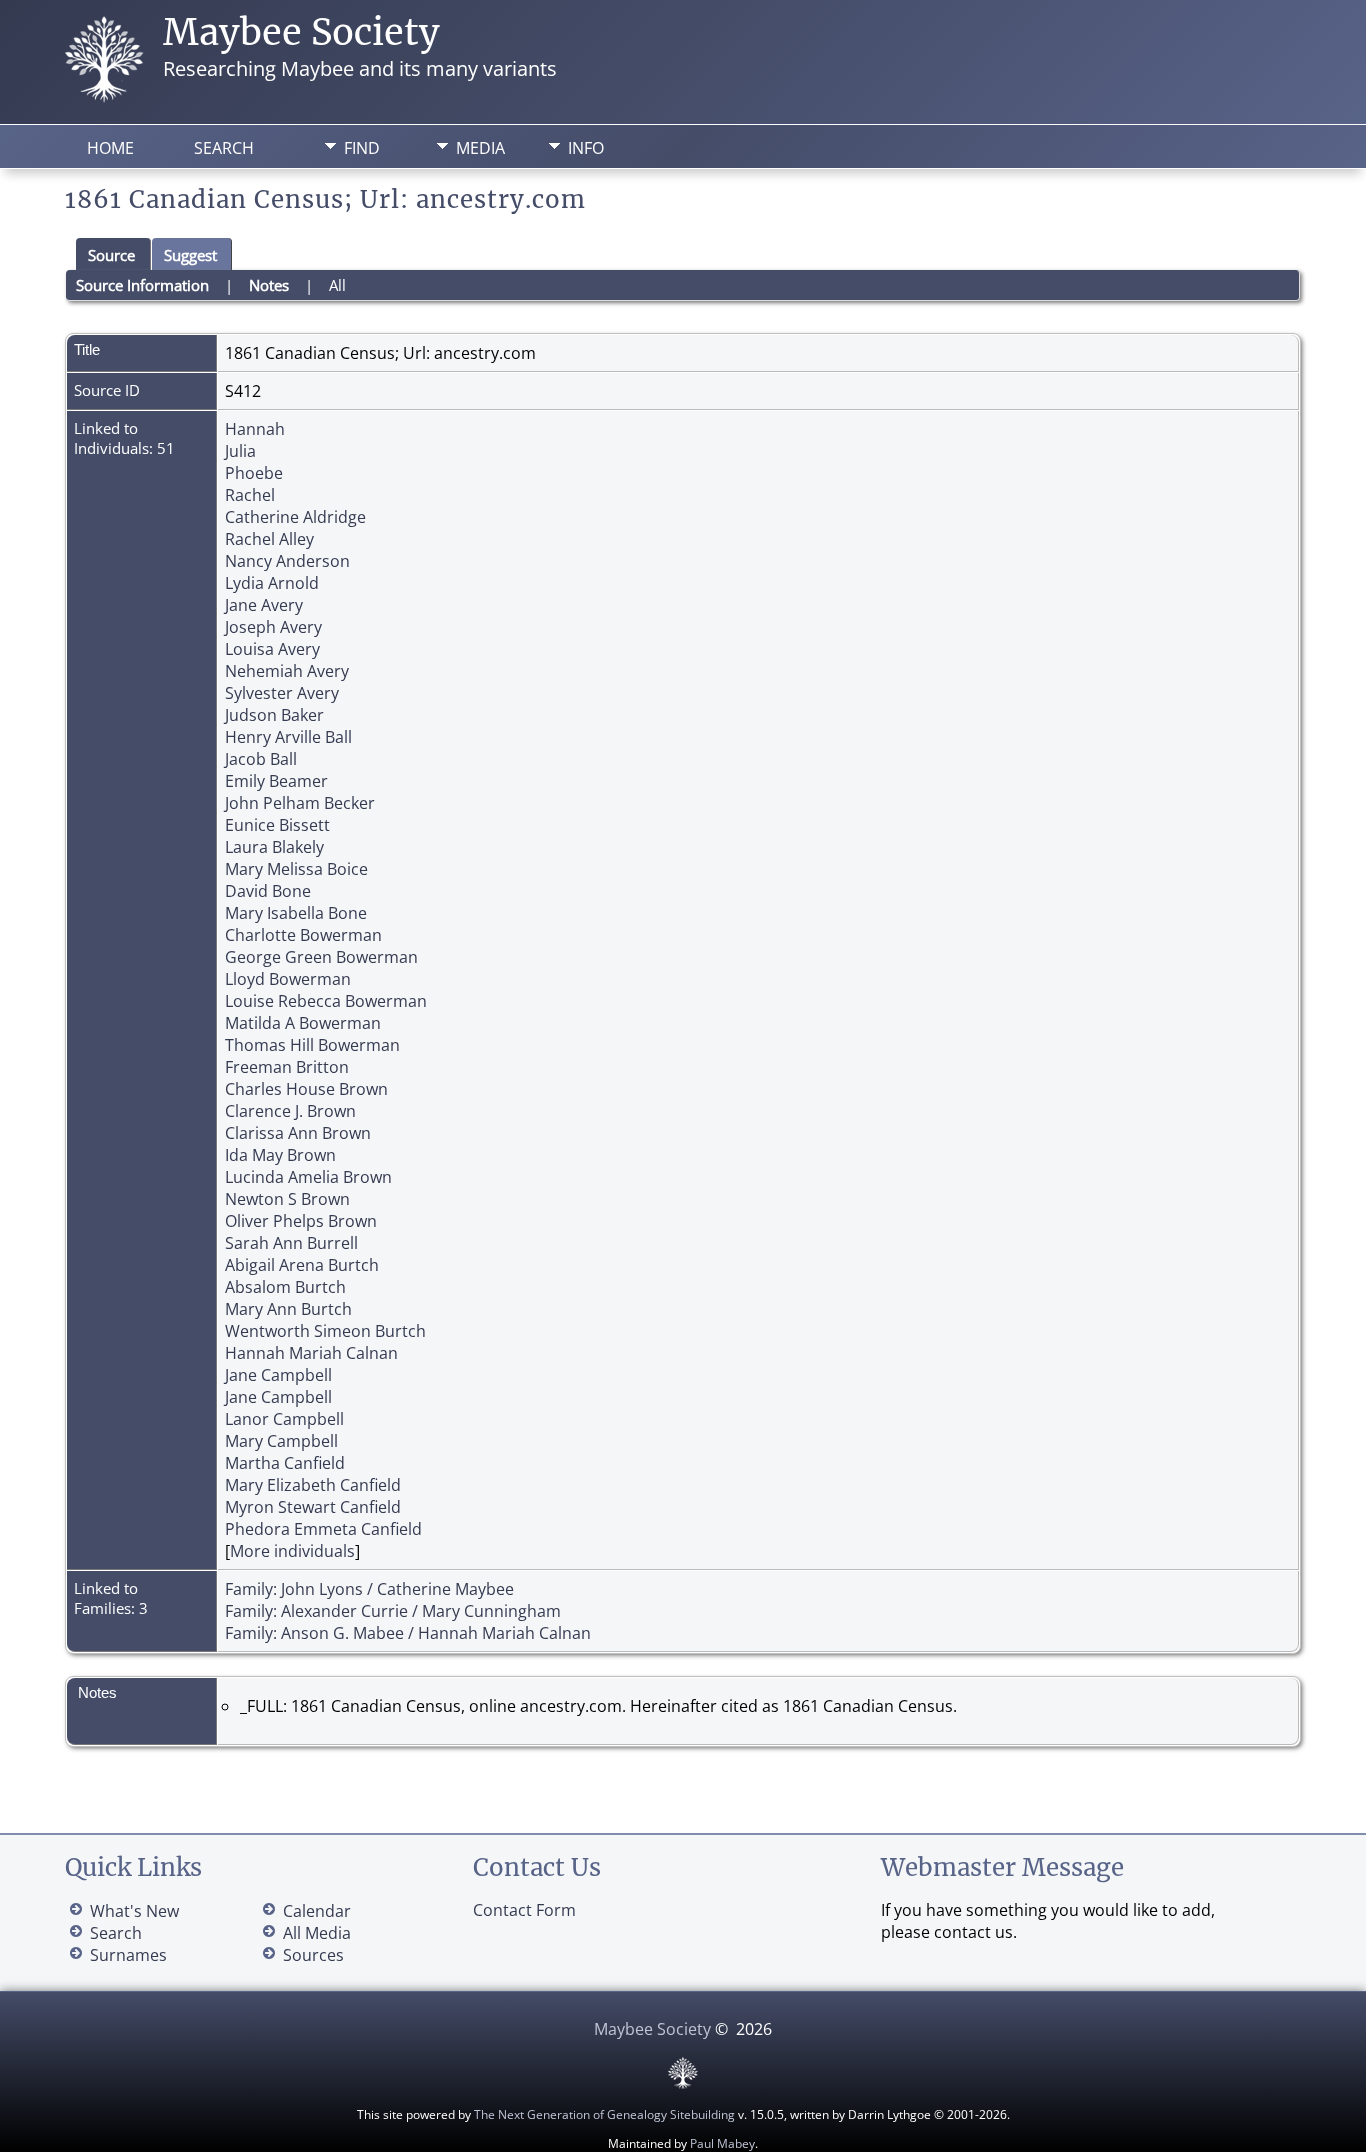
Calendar (317, 1911)
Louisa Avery (272, 649)
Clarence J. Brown (290, 1111)
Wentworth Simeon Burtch (325, 1331)
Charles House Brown (306, 1089)
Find (362, 148)
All (337, 285)
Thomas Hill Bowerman (312, 1045)
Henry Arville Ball (288, 737)
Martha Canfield (285, 1463)
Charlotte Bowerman (303, 935)
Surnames (128, 1955)
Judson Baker (274, 715)
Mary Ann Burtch (288, 1309)
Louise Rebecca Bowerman (326, 1001)
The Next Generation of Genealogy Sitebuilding (604, 2114)
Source (111, 255)
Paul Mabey (722, 2143)
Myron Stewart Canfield (313, 1507)
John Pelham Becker (300, 803)
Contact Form (524, 1910)
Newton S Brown (287, 1199)
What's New (134, 1911)
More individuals (292, 1551)
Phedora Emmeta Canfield (323, 1529)
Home (110, 148)
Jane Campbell (278, 1375)
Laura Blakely (274, 847)
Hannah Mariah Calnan (311, 1353)
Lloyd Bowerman (288, 979)
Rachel (250, 495)
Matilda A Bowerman (303, 1023)
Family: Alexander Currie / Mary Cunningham (393, 1611)
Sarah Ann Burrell (291, 1243)
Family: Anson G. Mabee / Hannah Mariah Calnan (408, 1633)
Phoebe (254, 473)
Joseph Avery (273, 627)
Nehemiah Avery (287, 671)
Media (480, 148)
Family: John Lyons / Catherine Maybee (369, 1589)
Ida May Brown (280, 1155)
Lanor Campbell (284, 1419)
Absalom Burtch (285, 1287)
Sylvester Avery (282, 693)
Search (224, 148)
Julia (240, 451)
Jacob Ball (261, 759)
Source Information (142, 285)
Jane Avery (264, 605)
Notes (269, 285)
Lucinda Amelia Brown (308, 1177)
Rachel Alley (269, 539)
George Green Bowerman (321, 957)
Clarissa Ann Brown (298, 1133)
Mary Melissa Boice (296, 869)
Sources (313, 1955)
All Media (317, 1933)
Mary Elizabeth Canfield (313, 1485)
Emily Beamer (276, 781)
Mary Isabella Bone (296, 913)
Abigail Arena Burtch (302, 1265)
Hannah (255, 429)
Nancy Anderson (287, 561)
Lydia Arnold (272, 583)
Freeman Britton (287, 1067)
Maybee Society (301, 32)
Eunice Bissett (277, 825)
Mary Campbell (281, 1441)
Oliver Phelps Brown (301, 1221)
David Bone (268, 891)
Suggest (190, 255)
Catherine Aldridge (295, 517)
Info (586, 148)
